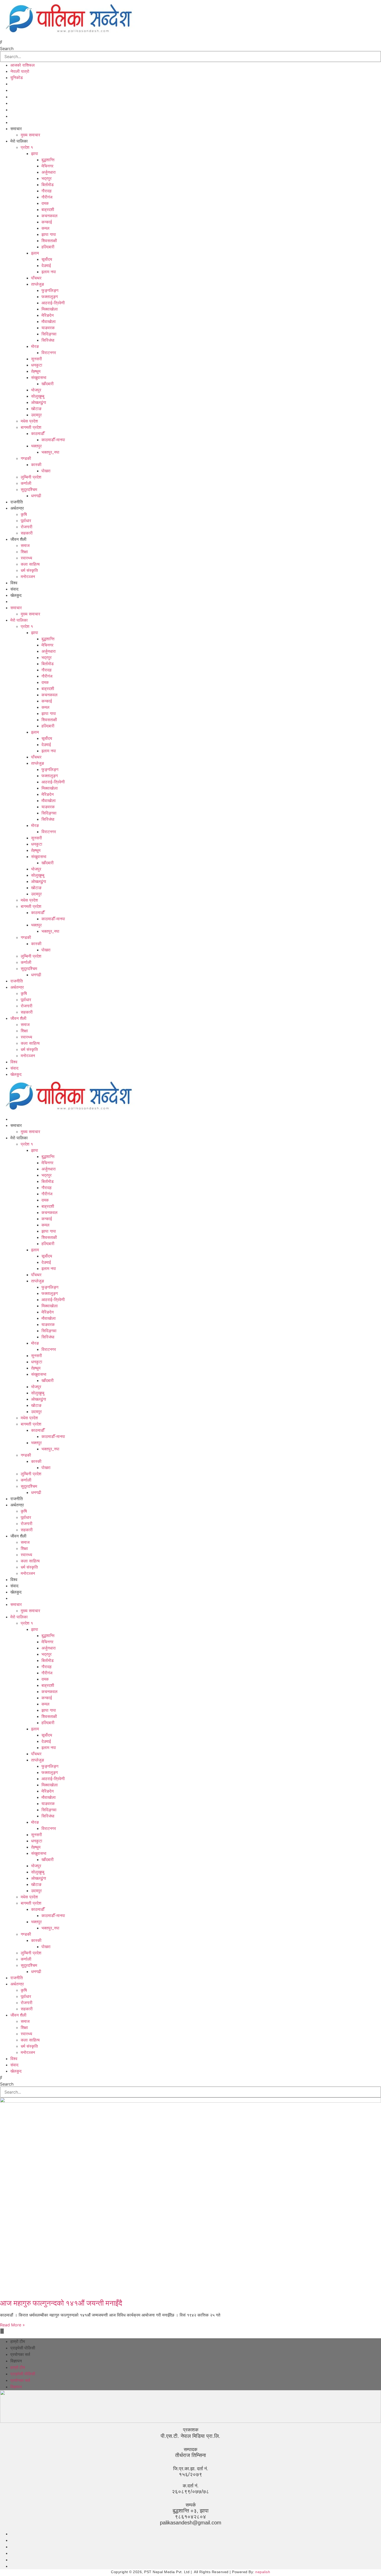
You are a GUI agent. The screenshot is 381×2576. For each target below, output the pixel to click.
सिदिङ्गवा (49, 334)
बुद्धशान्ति (48, 160)
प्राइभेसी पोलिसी (23, 2348)
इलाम (35, 253)
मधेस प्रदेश (29, 421)
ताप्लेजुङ (38, 284)
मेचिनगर (47, 166)
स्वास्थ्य (26, 558)
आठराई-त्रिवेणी (53, 303)
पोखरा (46, 471)
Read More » (12, 2325)
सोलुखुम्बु (38, 396)
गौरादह (47, 191)
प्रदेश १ (27, 147)
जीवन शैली (18, 539)
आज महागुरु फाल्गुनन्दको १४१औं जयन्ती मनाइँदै (61, 2303)
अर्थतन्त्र (17, 508)
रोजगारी (27, 527)
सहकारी (27, 533)
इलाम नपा (49, 272)
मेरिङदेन (48, 315)
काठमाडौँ (38, 433)
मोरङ (35, 346)
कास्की (36, 465)
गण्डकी (26, 458)
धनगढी (36, 496)
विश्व (14, 583)
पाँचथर (36, 278)
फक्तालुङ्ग (50, 297)
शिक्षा (24, 552)
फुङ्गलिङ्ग (50, 290)
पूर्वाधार (26, 521)
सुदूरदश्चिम (29, 489)
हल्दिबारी (48, 247)
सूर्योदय (47, 259)
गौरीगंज (47, 197)
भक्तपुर (36, 446)
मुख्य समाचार (30, 135)
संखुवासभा (39, 377)
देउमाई (46, 265)
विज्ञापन (16, 2361)
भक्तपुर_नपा (50, 452)
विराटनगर (49, 353)
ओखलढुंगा (39, 402)
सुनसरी (37, 359)
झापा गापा (49, 234)
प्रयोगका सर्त (20, 2354)
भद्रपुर (47, 178)
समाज (25, 545)
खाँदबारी (48, 384)
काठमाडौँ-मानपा (53, 440)
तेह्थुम (36, 371)
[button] (190, 42)
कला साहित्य (30, 564)
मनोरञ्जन (28, 577)
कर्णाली (26, 483)
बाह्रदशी (48, 209)
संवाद (14, 589)
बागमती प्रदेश (31, 427)
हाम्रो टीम (18, 2342)
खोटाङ (36, 409)
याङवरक (48, 328)
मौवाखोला (49, 321)
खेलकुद (16, 595)
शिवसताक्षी (49, 241)
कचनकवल (50, 216)
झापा (35, 153)
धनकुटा (37, 365)
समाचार (16, 129)
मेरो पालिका (19, 141)
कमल (45, 228)
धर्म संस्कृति (29, 570)
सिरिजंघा (48, 340)
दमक (45, 203)
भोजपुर (36, 390)
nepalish (262, 2572)
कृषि (24, 514)
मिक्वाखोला (50, 309)
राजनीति (17, 502)
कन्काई (47, 222)
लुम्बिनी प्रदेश (31, 477)
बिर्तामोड (48, 185)
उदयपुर (36, 415)
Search (7, 48)
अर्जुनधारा (49, 172)
